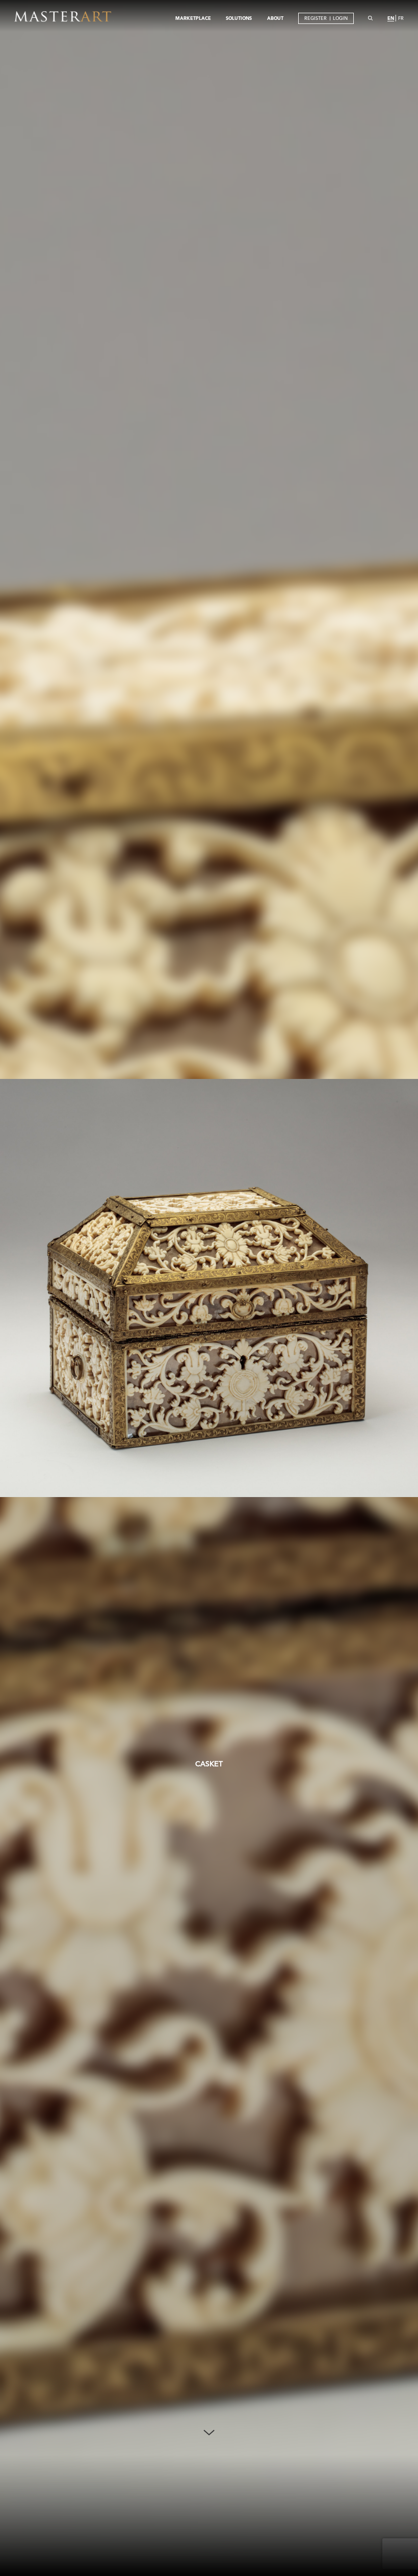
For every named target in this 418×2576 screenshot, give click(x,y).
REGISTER (316, 18)
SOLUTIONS (239, 18)
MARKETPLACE (193, 18)
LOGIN (340, 18)
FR (401, 18)
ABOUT (275, 18)
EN (391, 18)
